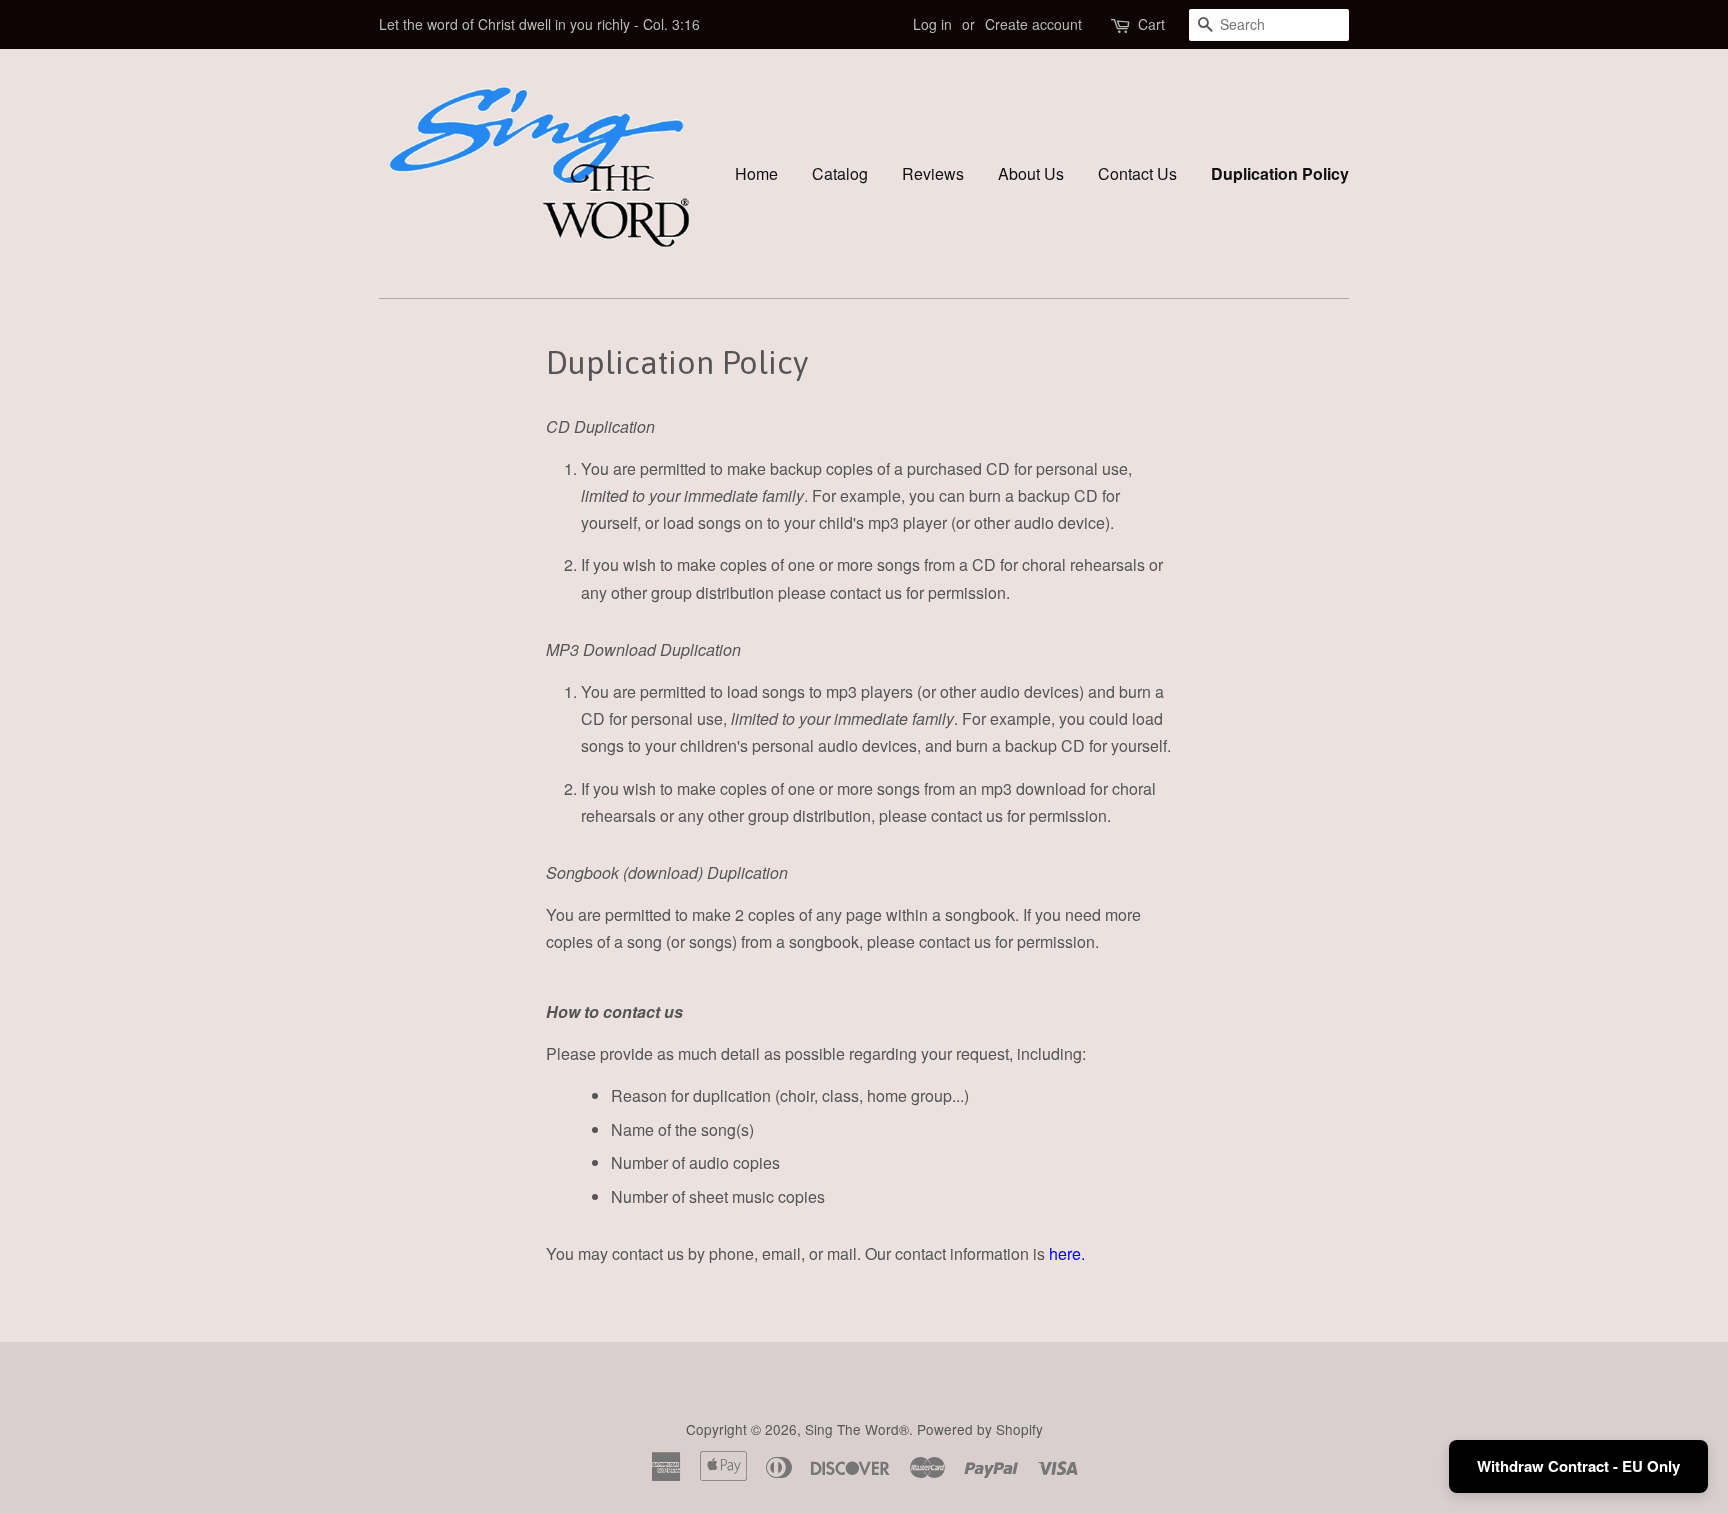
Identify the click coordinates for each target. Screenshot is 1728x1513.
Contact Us (1137, 173)
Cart (1151, 24)
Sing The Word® (857, 1429)
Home (756, 173)
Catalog (840, 173)
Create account (1033, 24)
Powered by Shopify (980, 1429)
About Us (1031, 173)
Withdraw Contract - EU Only (1578, 1466)
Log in (932, 24)
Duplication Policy (1280, 173)
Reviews (933, 173)
